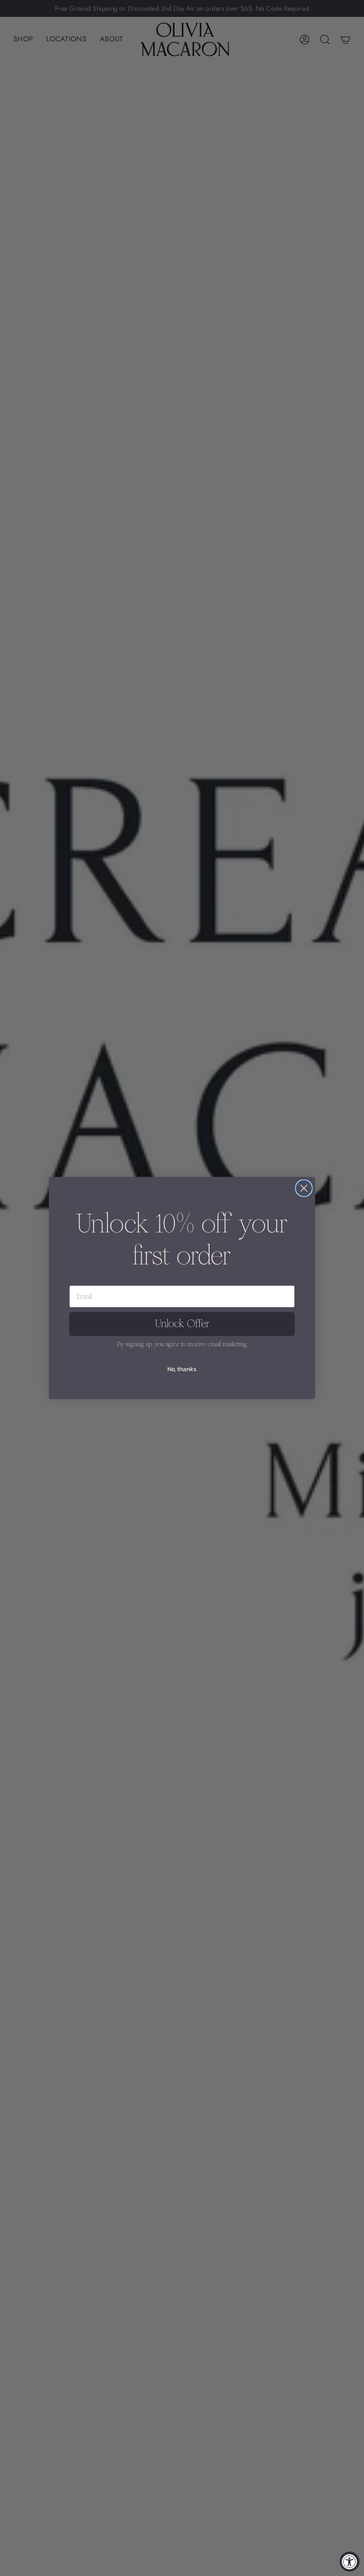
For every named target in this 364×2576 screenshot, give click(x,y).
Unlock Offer (182, 1324)
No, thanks (182, 1369)
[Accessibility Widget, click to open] (350, 2562)
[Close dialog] (304, 1188)
